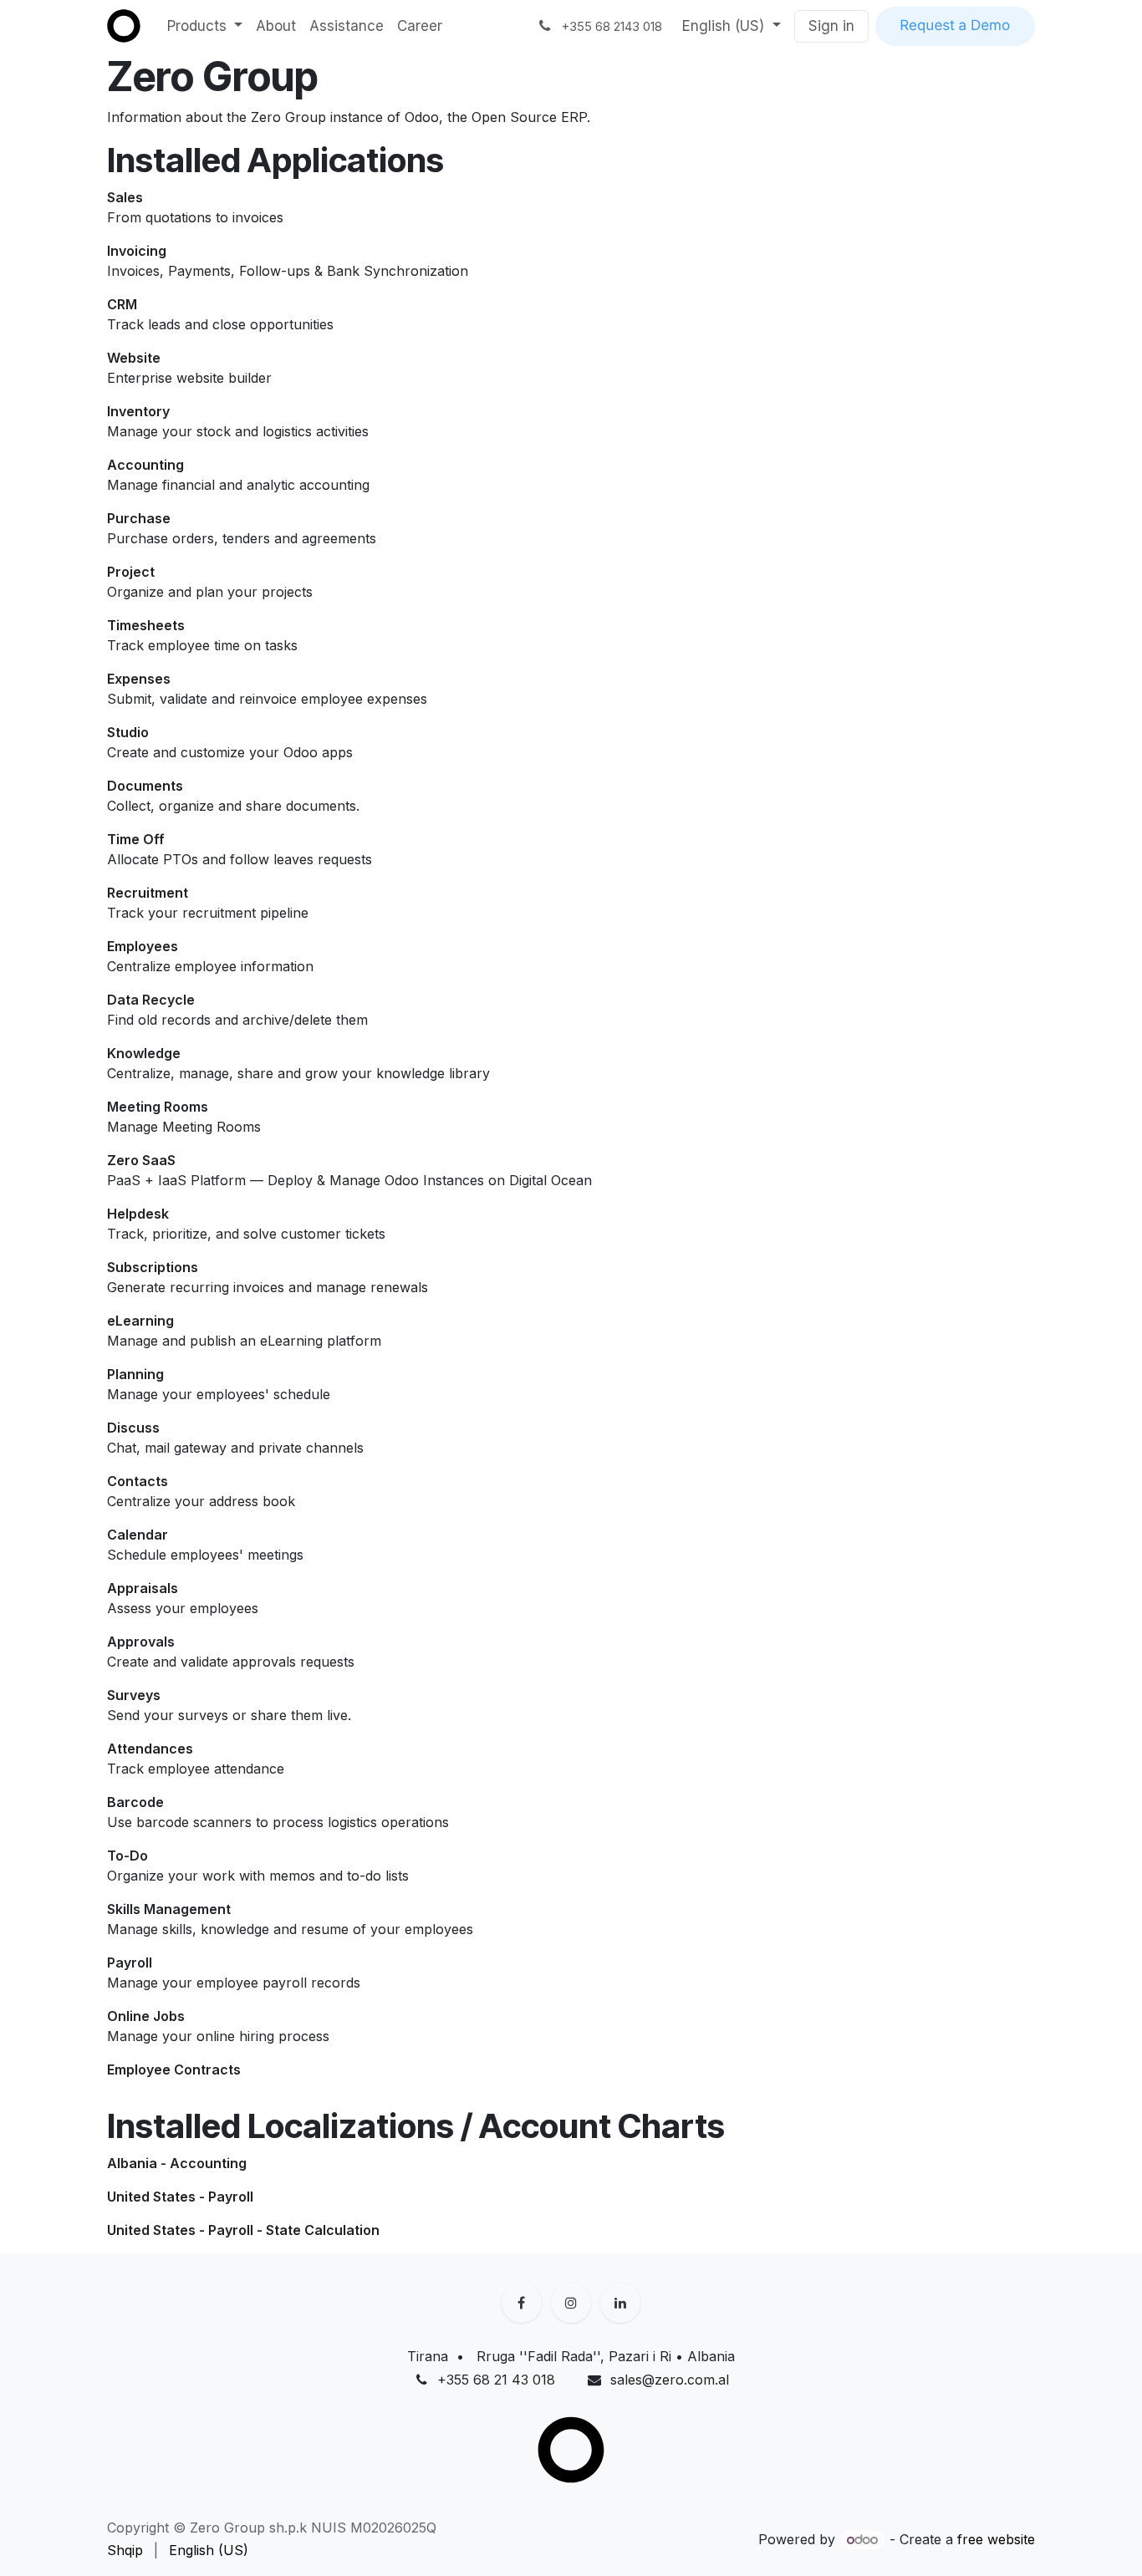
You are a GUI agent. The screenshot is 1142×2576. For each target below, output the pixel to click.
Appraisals (143, 1588)
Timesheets (146, 625)
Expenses (139, 679)
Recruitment (148, 893)
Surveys (134, 1695)
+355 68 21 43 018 (496, 2380)
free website (996, 2539)
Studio (128, 732)
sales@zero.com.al (670, 2380)
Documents (145, 786)
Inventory (138, 411)
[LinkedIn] (620, 2303)
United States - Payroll (180, 2197)
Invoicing (137, 251)
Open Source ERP (529, 117)
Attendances (150, 1749)
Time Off (136, 839)
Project (131, 572)
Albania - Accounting (177, 2163)
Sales (125, 197)
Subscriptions (153, 1267)
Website (134, 358)
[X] (571, 2303)
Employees (143, 946)
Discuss (133, 1428)
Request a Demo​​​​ (955, 26)
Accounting (145, 465)
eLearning (140, 1321)
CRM (122, 304)
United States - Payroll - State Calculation (243, 2230)
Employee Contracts (174, 2069)
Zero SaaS (141, 1160)
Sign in (831, 26)
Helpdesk (138, 1214)
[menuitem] (205, 27)
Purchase (139, 518)
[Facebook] (522, 2303)
